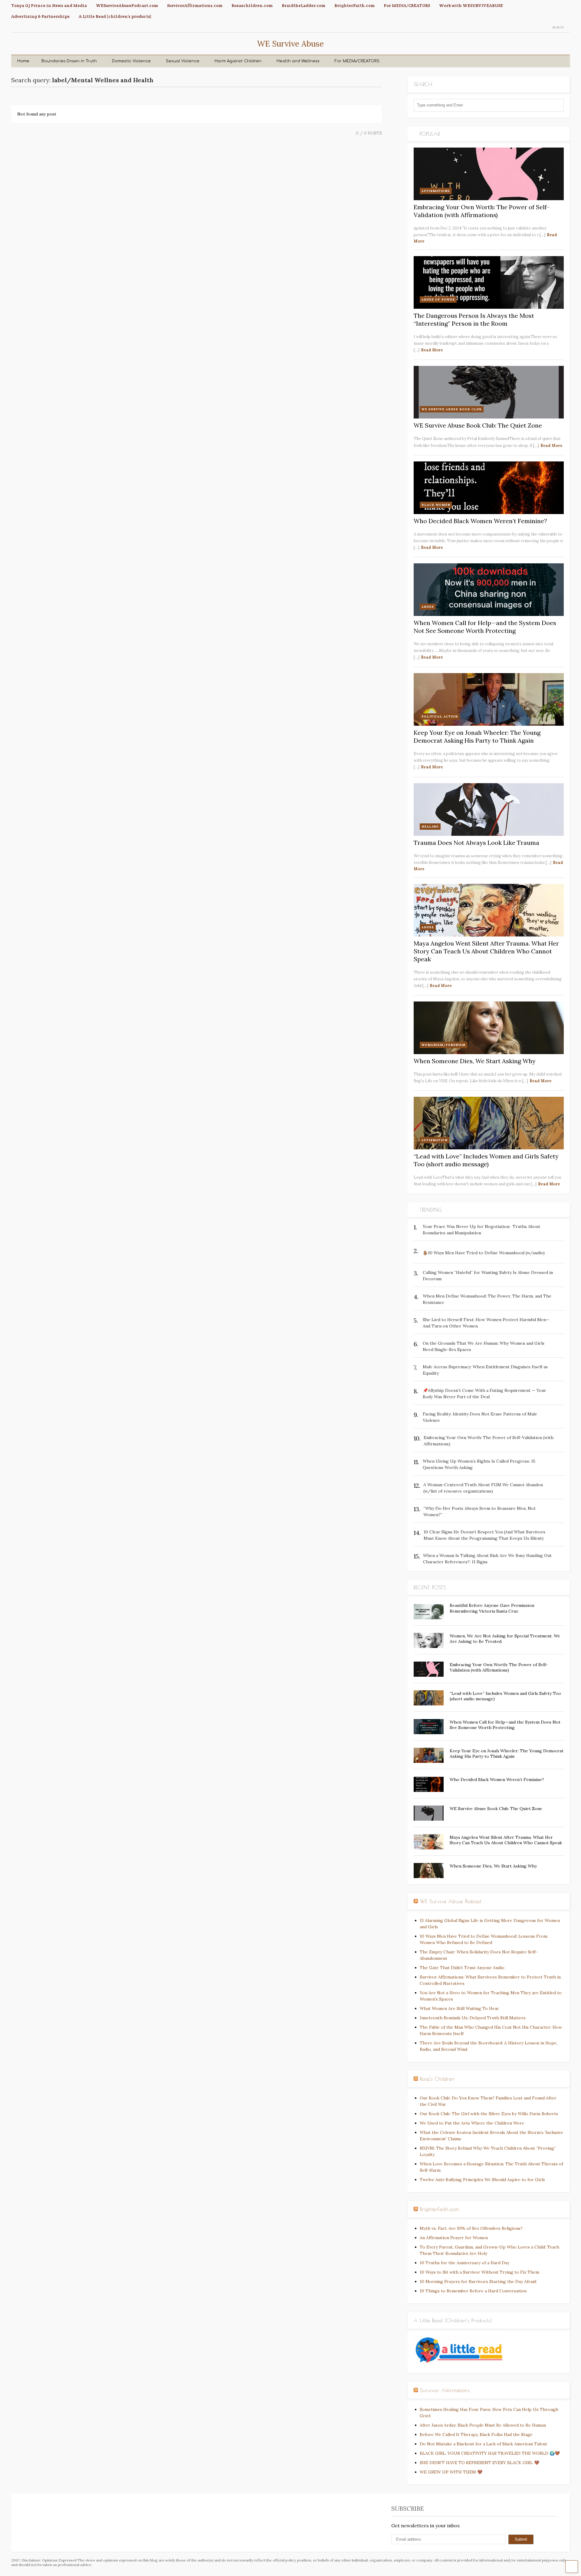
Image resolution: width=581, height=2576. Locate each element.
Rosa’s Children (437, 2079)
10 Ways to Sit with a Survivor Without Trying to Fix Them (479, 2272)
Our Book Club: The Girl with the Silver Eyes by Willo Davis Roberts (489, 2114)
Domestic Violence (131, 61)
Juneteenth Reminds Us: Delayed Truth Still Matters (473, 2018)
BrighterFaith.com (355, 5)
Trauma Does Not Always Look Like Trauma (476, 843)
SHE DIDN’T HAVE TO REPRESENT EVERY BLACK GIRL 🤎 (479, 2463)
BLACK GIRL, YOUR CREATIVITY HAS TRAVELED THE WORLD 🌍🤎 (490, 2453)
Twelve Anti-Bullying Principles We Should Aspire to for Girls (482, 2180)
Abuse (428, 607)
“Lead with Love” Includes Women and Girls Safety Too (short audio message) (486, 1160)
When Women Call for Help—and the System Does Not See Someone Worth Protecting (485, 627)
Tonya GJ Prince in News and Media (49, 5)
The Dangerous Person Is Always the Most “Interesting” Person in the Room (474, 319)
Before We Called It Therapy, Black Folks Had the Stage (476, 2434)
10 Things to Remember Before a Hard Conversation (473, 2291)
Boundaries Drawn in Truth (69, 61)
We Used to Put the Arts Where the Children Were (472, 2123)
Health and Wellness (298, 61)
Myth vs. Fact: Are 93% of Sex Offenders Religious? (471, 2228)
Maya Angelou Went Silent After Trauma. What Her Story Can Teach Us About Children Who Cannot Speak (486, 951)
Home (23, 61)
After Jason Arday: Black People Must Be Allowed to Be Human (483, 2425)
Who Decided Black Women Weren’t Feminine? (480, 521)
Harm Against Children (238, 61)
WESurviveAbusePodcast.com (127, 5)
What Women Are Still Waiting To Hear (459, 2008)
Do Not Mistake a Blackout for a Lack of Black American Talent (483, 2444)
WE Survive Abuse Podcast (451, 1901)
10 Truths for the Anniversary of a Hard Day (464, 2263)
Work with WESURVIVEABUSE (471, 5)
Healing (430, 827)
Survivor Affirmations (445, 2390)
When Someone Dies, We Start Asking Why (475, 1061)
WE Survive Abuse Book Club (452, 409)
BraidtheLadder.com (304, 5)
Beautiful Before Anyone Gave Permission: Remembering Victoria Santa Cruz (492, 1608)
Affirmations (436, 191)
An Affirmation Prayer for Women (454, 2238)
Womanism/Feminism (443, 1045)
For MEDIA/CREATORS (407, 5)
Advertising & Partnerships (40, 16)
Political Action (440, 716)
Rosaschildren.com (252, 5)
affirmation (435, 1140)
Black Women (436, 505)
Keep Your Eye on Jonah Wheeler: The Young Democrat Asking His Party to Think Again (477, 736)
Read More (432, 350)
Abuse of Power (438, 300)
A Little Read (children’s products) (115, 16)
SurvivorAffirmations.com (195, 5)
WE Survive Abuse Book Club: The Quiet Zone (478, 425)
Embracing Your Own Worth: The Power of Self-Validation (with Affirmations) (482, 211)
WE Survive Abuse (290, 44)
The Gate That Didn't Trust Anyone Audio (462, 1968)
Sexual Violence (183, 61)
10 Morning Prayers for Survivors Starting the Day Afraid (478, 2281)
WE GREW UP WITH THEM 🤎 (451, 2472)
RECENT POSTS (430, 1588)
